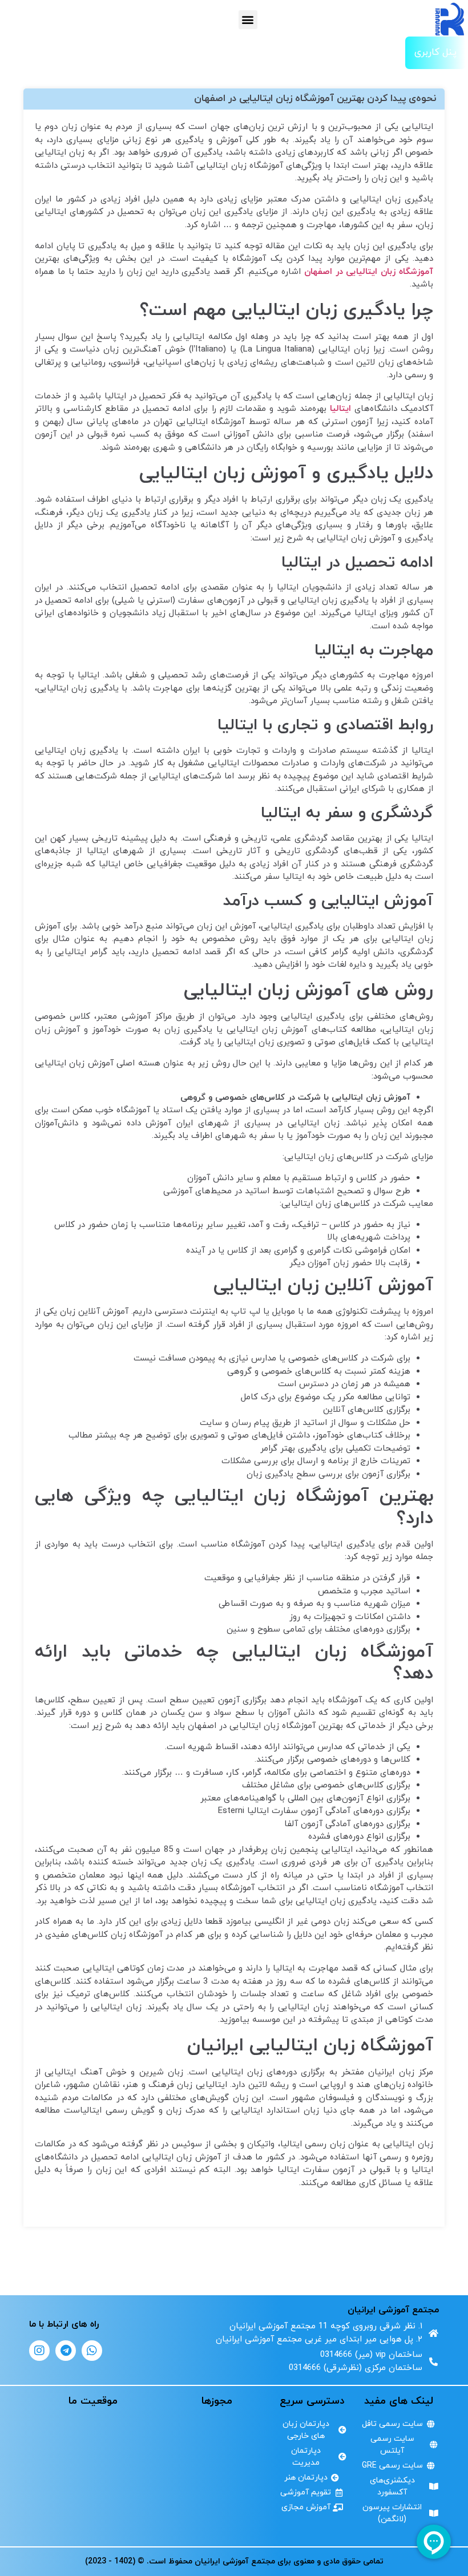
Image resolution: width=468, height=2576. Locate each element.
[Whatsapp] (92, 2351)
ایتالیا (340, 409)
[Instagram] (39, 2351)
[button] (248, 20)
